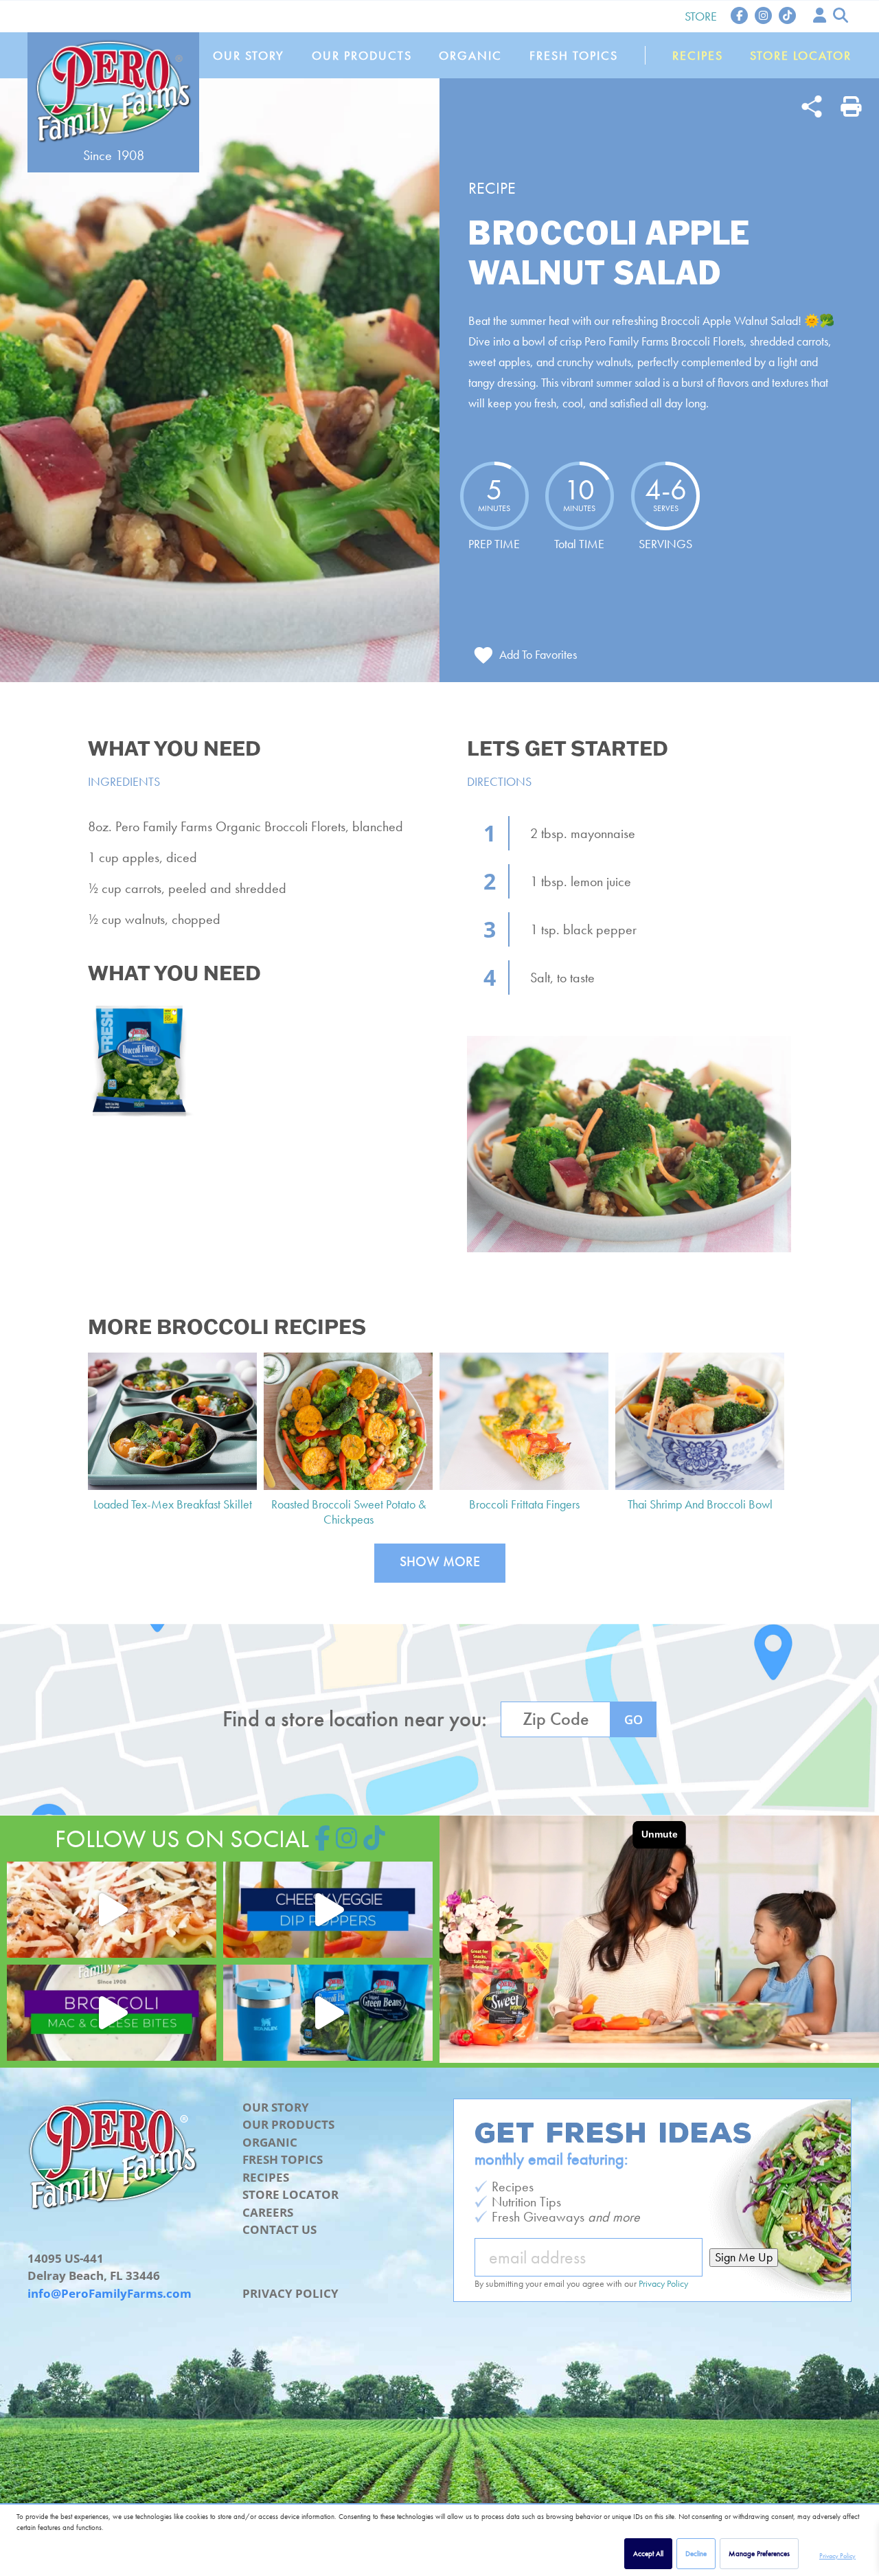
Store (701, 16)
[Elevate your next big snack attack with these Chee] (328, 1910)
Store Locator (801, 55)
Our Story (249, 55)
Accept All (648, 2553)
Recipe (492, 188)
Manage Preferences (759, 2553)
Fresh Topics (574, 55)
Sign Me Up (744, 2257)
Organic (470, 55)
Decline (696, 2553)
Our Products (362, 55)
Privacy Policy (837, 2556)
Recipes (698, 55)
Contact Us (279, 2229)
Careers (268, 2212)
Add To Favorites (538, 654)
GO (633, 1719)
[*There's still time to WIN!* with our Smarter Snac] (328, 2013)
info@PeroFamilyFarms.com (110, 2293)
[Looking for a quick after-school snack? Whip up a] (112, 2013)
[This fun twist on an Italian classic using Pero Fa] (112, 1910)
